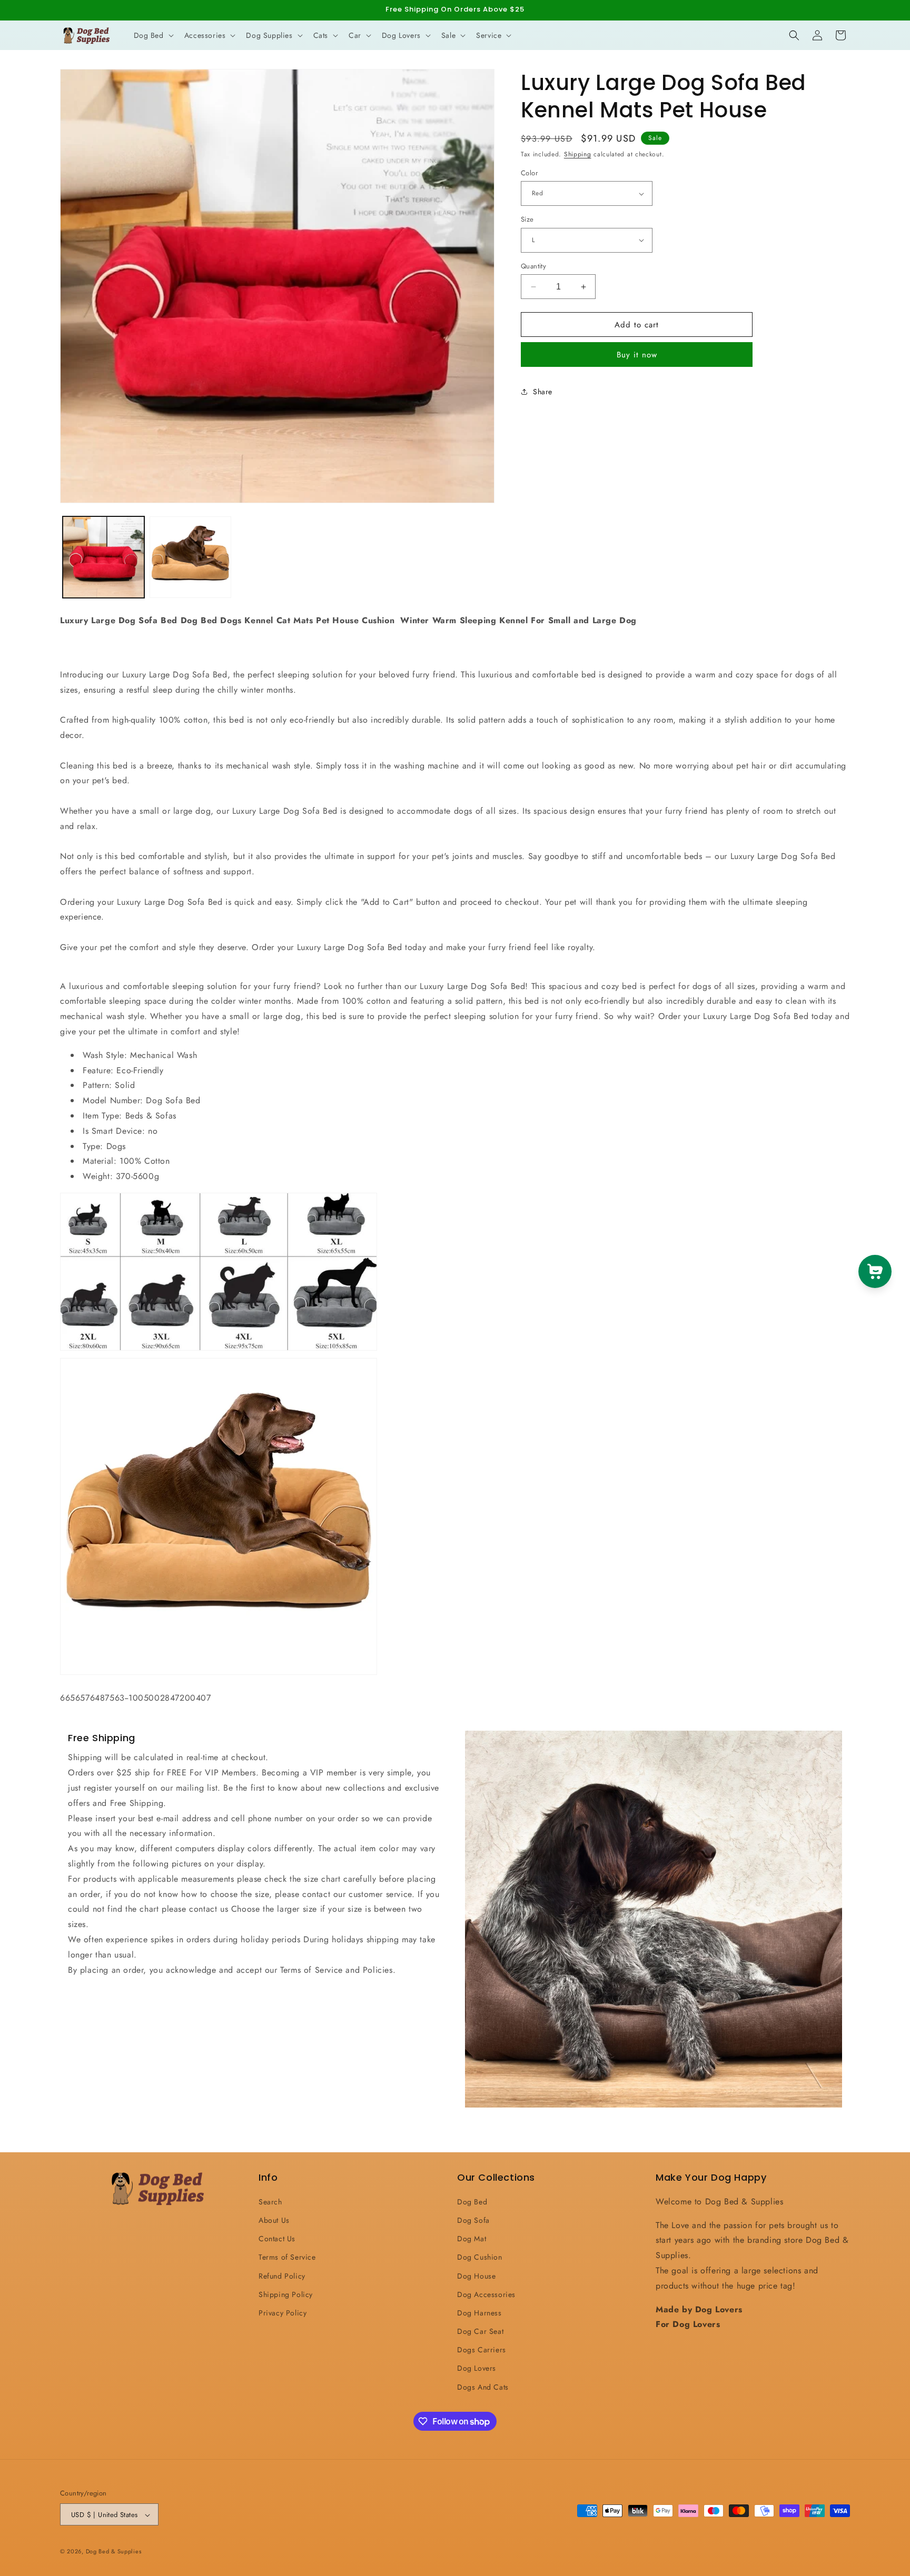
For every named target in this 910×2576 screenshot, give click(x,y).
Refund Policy (282, 2275)
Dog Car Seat (480, 2331)
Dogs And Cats (483, 2387)
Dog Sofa (473, 2220)
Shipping (578, 154)
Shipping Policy (286, 2294)
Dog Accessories (486, 2294)
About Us (274, 2220)
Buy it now (637, 355)
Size (527, 219)
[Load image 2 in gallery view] (190, 557)
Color (529, 173)
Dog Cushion (480, 2257)
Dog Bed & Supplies (114, 2552)
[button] (153, 35)
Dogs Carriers (482, 2350)
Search (270, 2201)
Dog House (476, 2275)
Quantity (533, 266)
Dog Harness (479, 2312)
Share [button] (543, 392)
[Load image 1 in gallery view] (103, 557)
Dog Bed (472, 2201)
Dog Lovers (477, 2368)
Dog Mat (472, 2238)
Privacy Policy (283, 2312)
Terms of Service (287, 2257)
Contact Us (277, 2238)
